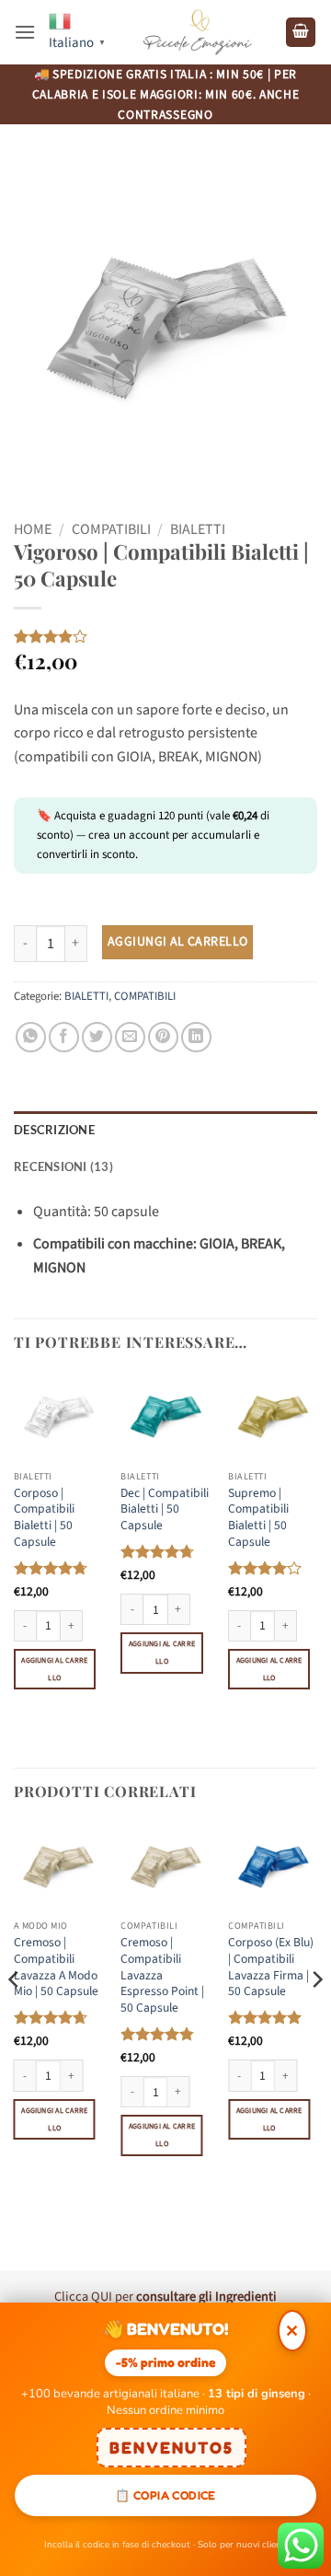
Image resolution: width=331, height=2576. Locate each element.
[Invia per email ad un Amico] (130, 1037)
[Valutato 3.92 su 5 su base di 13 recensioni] (165, 636)
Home (33, 529)
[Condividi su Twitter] (97, 1037)
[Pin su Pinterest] (163, 1037)
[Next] (316, 2017)
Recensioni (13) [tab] (63, 1166)
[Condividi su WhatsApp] (31, 1037)
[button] (25, 32)
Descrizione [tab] (54, 1130)
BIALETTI (198, 529)
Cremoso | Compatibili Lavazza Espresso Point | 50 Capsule (162, 1975)
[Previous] (15, 2017)
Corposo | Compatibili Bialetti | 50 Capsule (44, 1518)
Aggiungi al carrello (177, 942)
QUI (102, 2297)
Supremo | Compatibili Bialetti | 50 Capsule (258, 1518)
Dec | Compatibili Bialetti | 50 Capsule (165, 1509)
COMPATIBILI (111, 529)
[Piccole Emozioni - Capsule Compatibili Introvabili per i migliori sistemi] (198, 33)
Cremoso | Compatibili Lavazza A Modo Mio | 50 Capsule (56, 1967)
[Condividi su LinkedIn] (196, 1037)
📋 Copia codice (165, 2495)
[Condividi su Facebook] (64, 1037)
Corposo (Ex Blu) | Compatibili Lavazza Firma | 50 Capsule (271, 1967)
